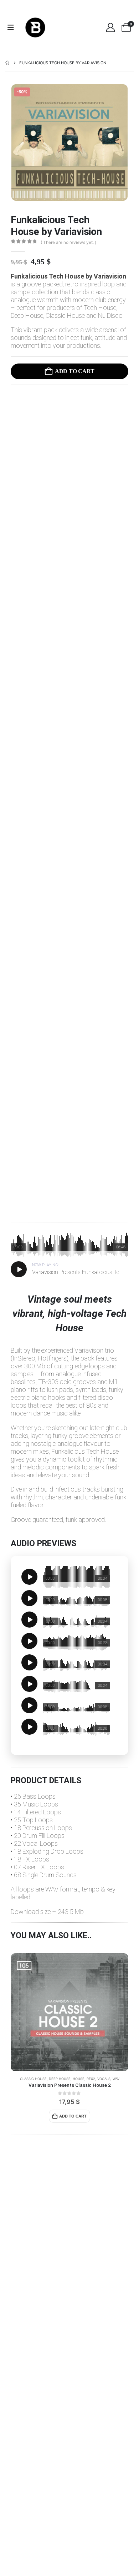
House (79, 2079)
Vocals (104, 2079)
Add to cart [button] (73, 2116)
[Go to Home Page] (7, 63)
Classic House (33, 2079)
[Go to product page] (69, 2012)
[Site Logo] (35, 27)
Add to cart (74, 371)
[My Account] (110, 27)
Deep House (60, 2079)
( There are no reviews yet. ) (68, 242)
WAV (116, 2079)
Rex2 (91, 2079)
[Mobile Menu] (13, 27)
